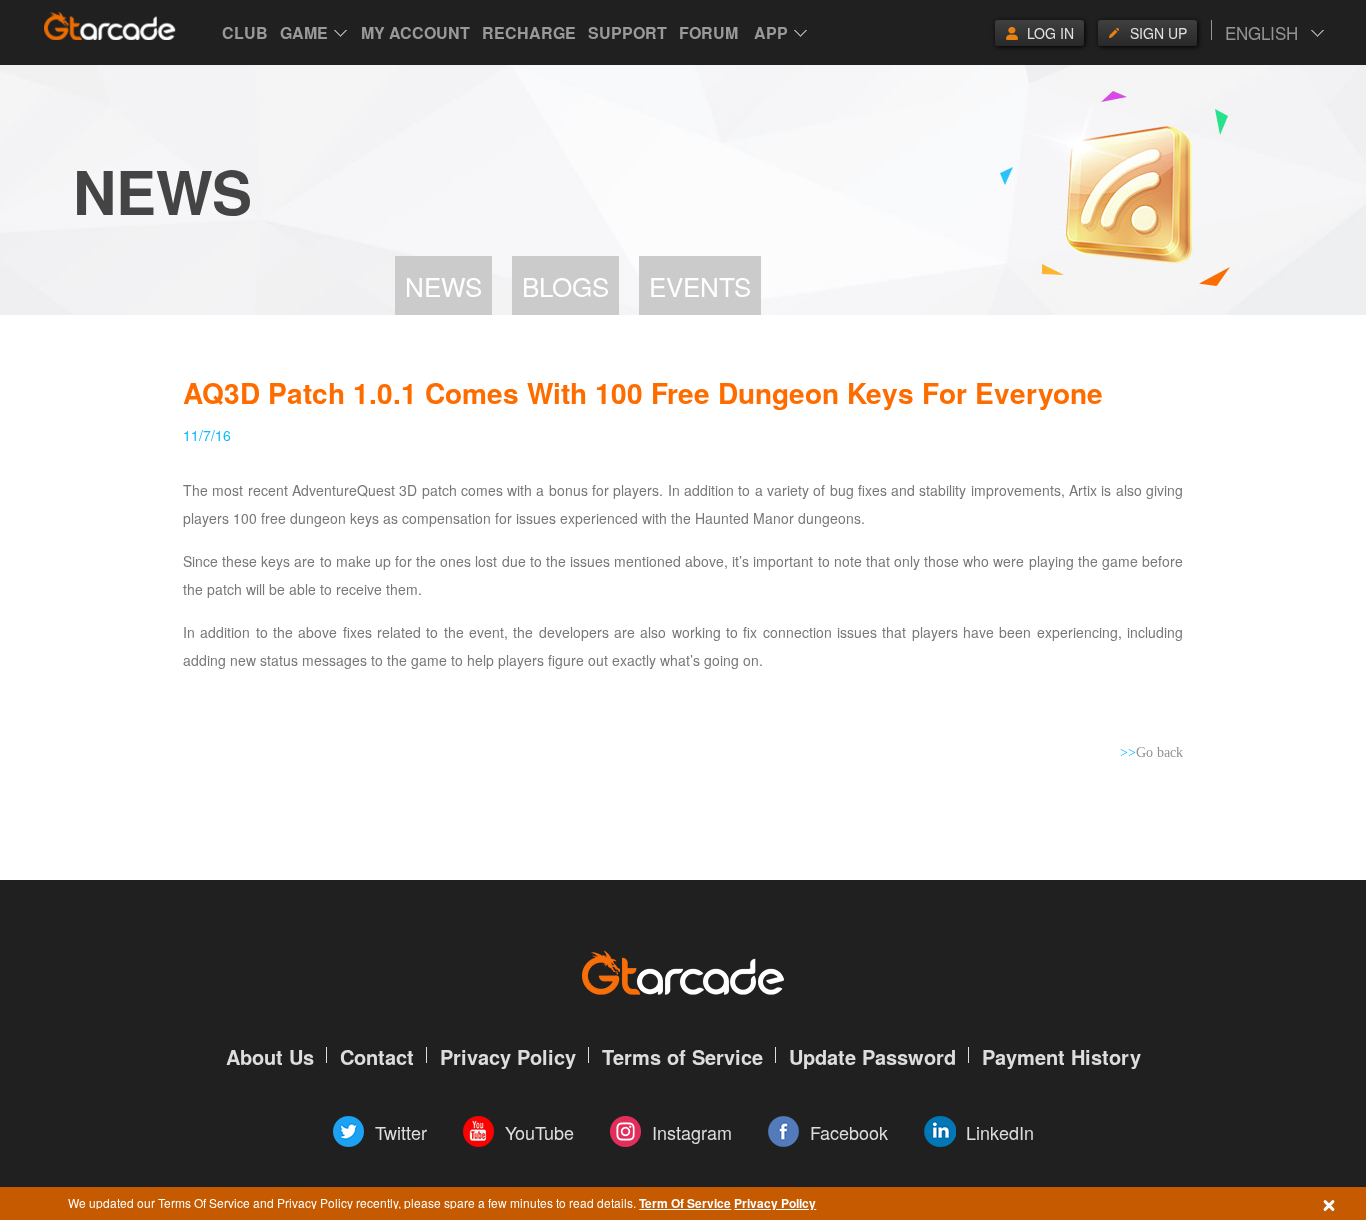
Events (700, 285)
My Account (415, 32)
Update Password (872, 1056)
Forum (708, 32)
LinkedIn (1000, 1132)
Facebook (849, 1132)
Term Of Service (685, 1203)
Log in (1050, 33)
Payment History (1061, 1056)
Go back (1151, 752)
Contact (377, 1056)
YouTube (539, 1132)
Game (304, 32)
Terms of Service (682, 1056)
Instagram (692, 1132)
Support (627, 32)
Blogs (565, 285)
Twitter (401, 1132)
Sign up (1158, 33)
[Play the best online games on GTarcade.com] (110, 26)
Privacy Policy (775, 1203)
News (443, 285)
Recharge (529, 32)
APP (771, 32)
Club (245, 32)
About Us (270, 1056)
